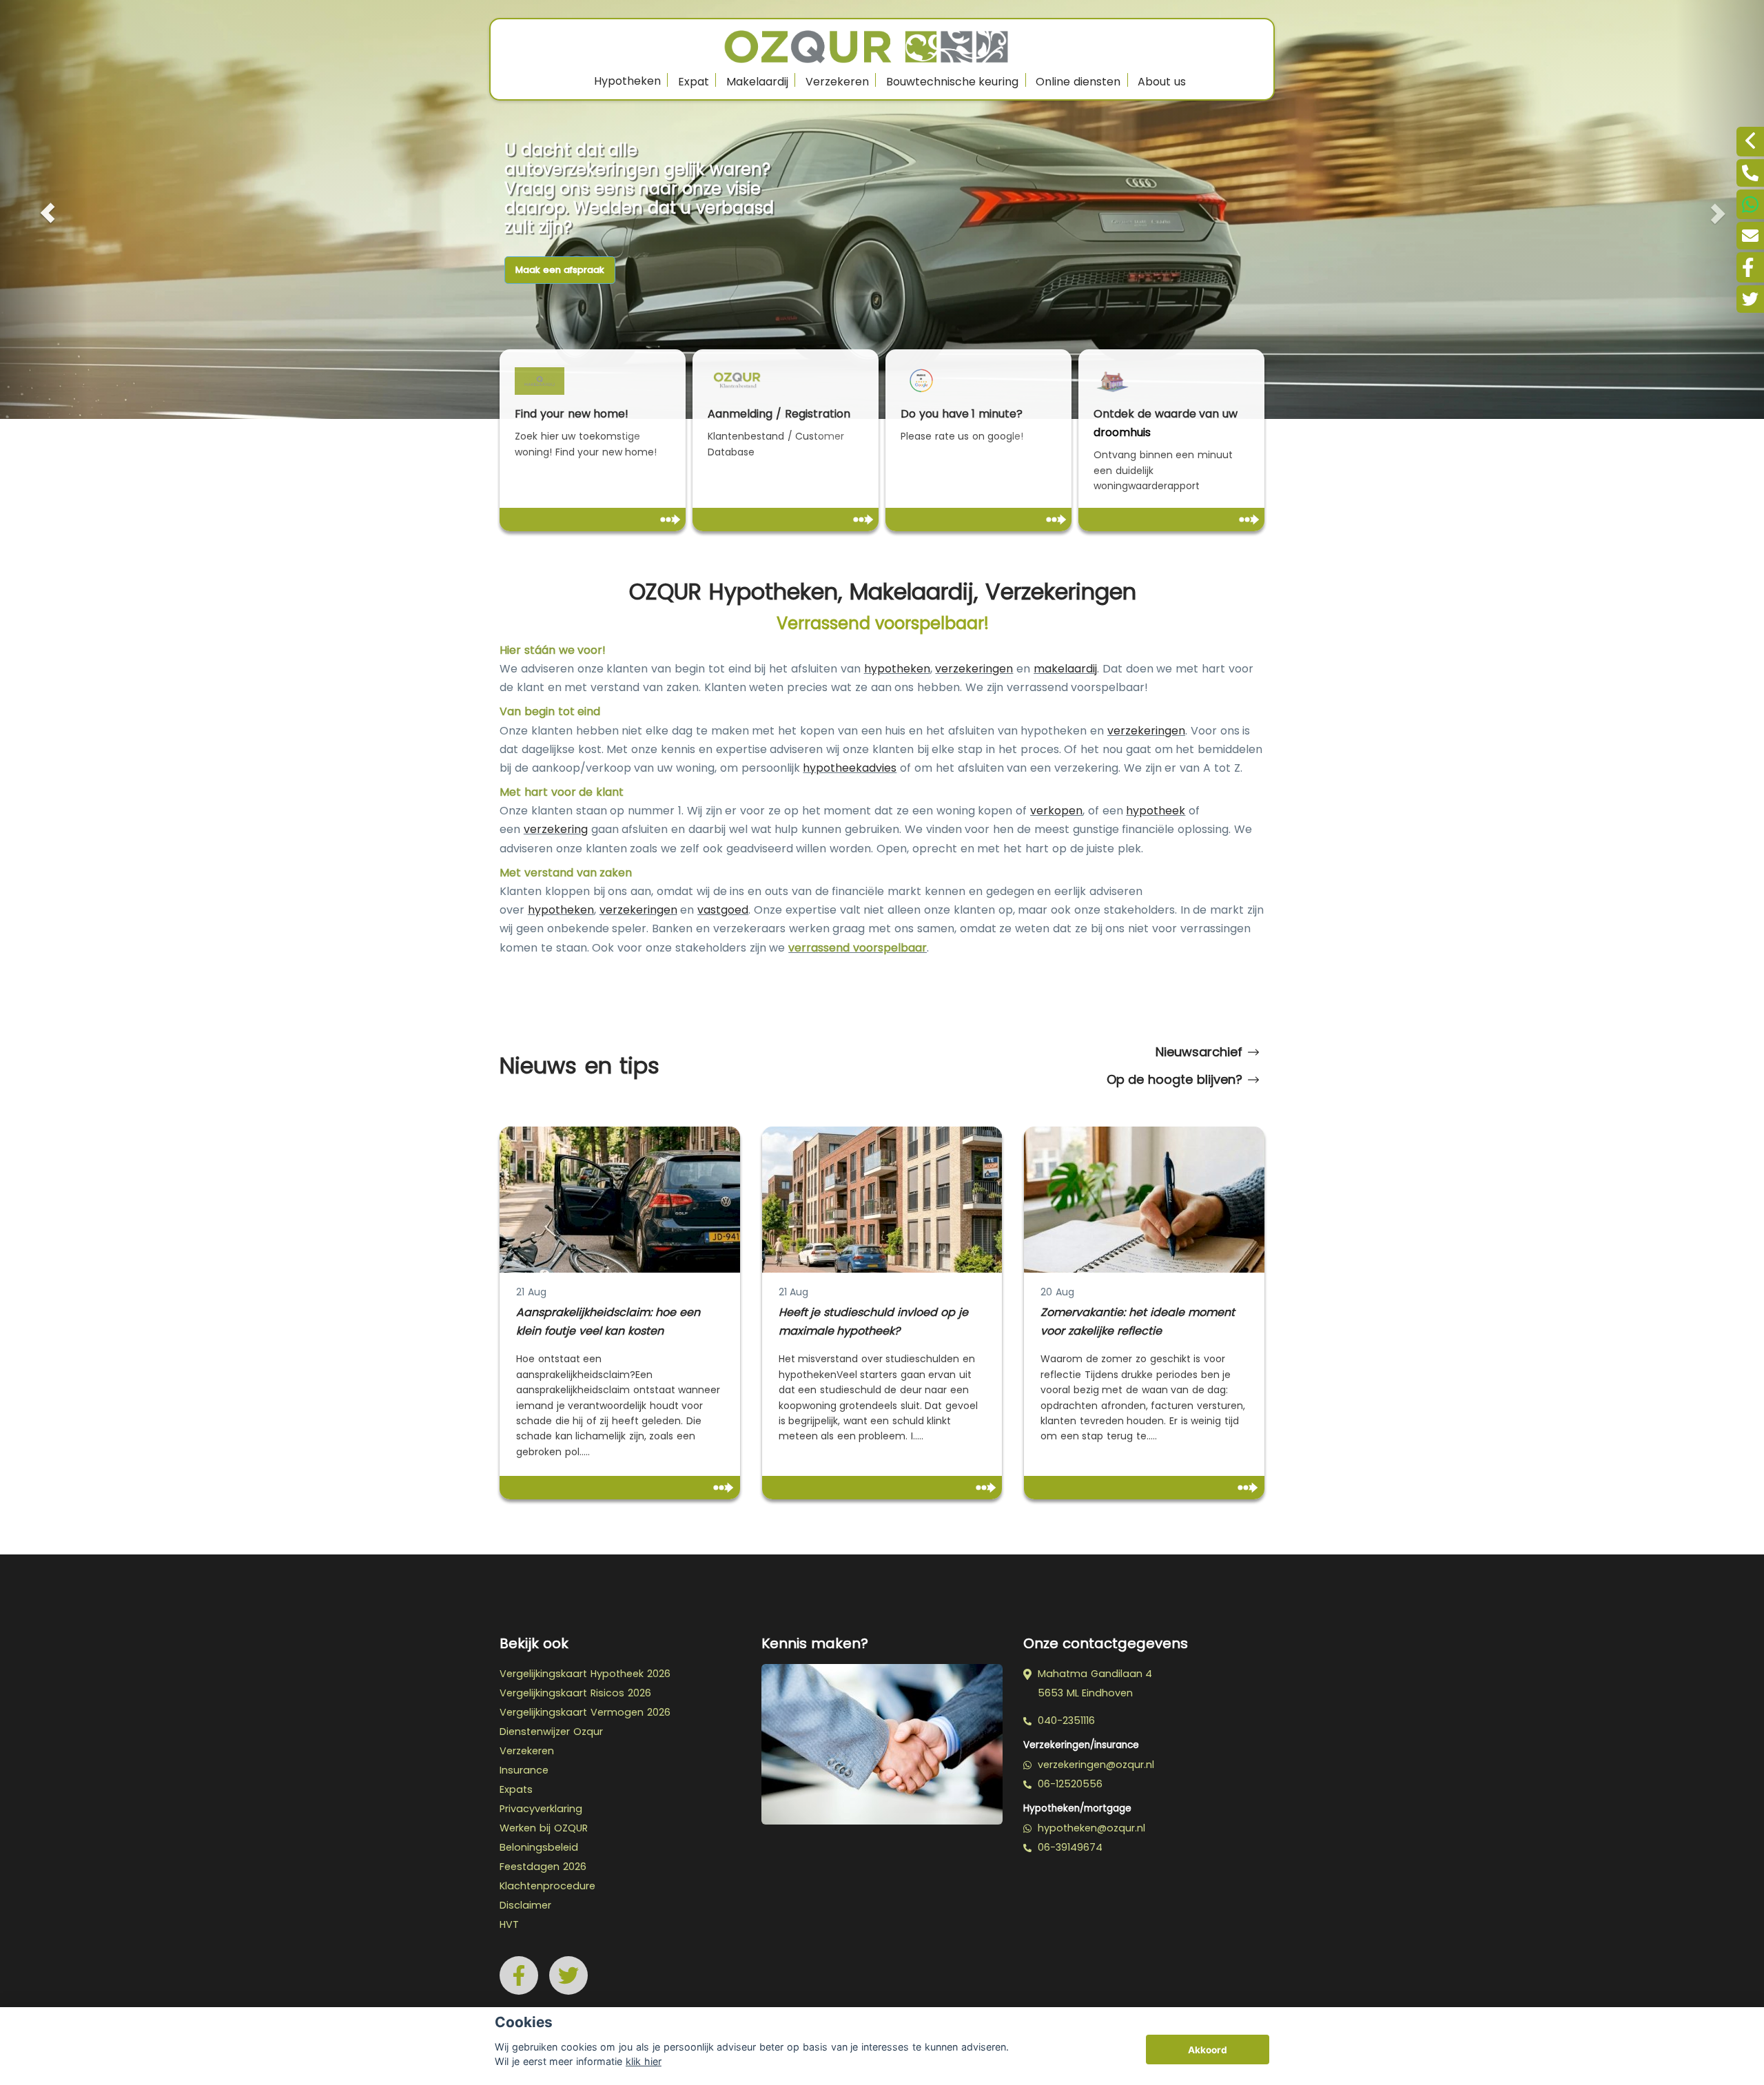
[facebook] (1750, 267)
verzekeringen (974, 669)
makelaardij (1065, 669)
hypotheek (1156, 811)
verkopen (1056, 811)
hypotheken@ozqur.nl (1090, 1828)
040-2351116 (1065, 1721)
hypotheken (897, 669)
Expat (694, 82)
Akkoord (1208, 2050)
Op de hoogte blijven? (1175, 1079)
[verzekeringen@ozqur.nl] (1750, 236)
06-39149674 (1068, 1847)
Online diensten (1078, 82)
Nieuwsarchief (1199, 1052)
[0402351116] (1750, 173)
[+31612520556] (1750, 204)
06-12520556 (1068, 1784)
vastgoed (723, 910)
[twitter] (1750, 299)
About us (1162, 82)
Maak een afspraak (560, 270)
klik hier (644, 2061)
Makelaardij (757, 82)
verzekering (556, 829)
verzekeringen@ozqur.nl (1094, 1765)
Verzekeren (837, 82)
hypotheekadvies (850, 768)
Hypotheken (627, 81)
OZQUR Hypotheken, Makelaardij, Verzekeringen (883, 592)
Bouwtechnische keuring (953, 82)
